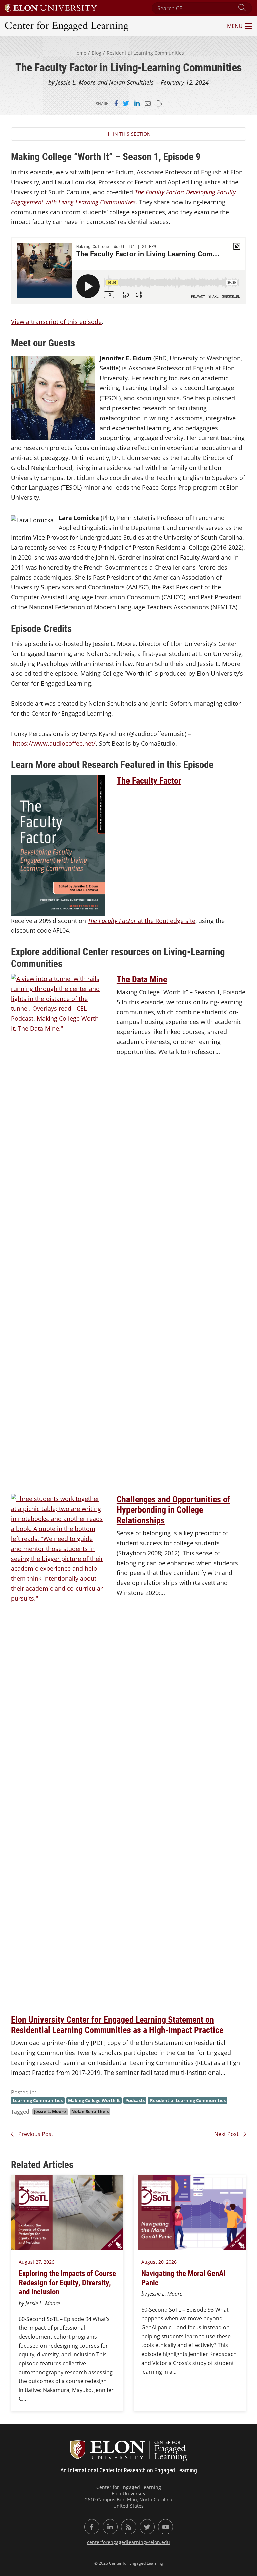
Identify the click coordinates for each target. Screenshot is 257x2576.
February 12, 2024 (185, 82)
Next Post (226, 2134)
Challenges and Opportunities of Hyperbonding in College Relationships (174, 1509)
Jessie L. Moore (50, 2111)
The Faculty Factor (149, 780)
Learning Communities (38, 2100)
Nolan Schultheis (90, 2111)
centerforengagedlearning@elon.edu (128, 2542)
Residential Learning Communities (145, 53)
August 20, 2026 (159, 2262)
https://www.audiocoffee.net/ (54, 743)
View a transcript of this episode (56, 322)
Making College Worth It (94, 2100)
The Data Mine (142, 979)
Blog (97, 53)
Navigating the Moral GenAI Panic (183, 2278)
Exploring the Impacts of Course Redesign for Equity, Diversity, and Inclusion (67, 2282)
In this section (132, 134)
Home (80, 53)
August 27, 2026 (36, 2262)
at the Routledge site (142, 921)
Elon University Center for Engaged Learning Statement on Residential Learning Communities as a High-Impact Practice (117, 2025)
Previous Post (36, 2134)
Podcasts (135, 2100)
